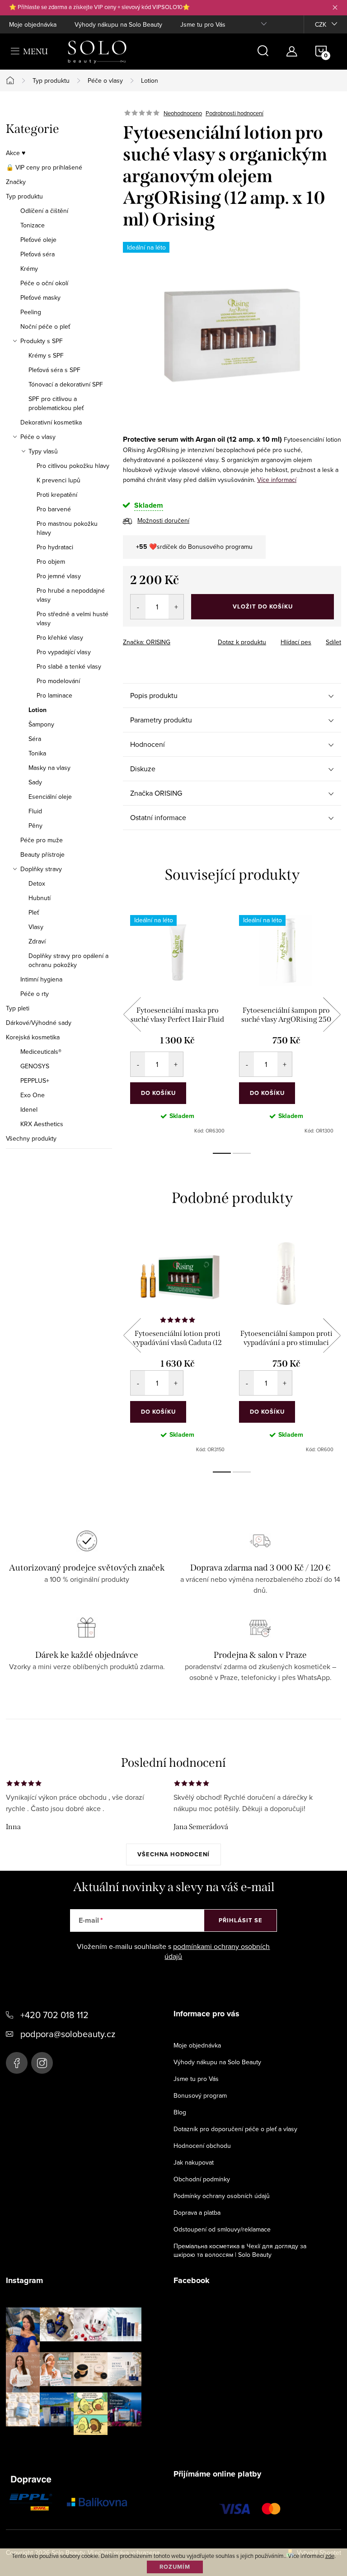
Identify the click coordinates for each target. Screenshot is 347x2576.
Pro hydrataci (55, 547)
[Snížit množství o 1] (138, 607)
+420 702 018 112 (54, 2015)
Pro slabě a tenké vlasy (69, 666)
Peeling (31, 312)
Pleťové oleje (38, 240)
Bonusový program (200, 2095)
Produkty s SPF (42, 341)
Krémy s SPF (46, 355)
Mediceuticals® (41, 1052)
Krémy (29, 269)
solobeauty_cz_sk (42, 2063)
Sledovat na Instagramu (81, 2449)
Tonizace (33, 225)
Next (332, 1014)
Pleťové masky (40, 297)
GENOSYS (35, 1066)
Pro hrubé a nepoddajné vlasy (71, 595)
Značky (16, 182)
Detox (37, 883)
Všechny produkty (31, 1138)
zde (330, 2556)
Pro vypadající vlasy (64, 652)
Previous (132, 1014)
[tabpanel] (177, 1025)
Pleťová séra (38, 254)
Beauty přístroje (42, 854)
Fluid (35, 811)
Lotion (38, 710)
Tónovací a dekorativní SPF (66, 384)
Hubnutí (40, 898)
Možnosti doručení (163, 520)
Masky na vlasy (49, 768)
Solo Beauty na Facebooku (17, 2063)
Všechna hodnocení (173, 1854)
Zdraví (37, 941)
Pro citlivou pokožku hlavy (73, 466)
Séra (35, 739)
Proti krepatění (57, 495)
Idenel (29, 1109)
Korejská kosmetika (33, 1037)
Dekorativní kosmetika (51, 422)
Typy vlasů (43, 451)
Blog (180, 2112)
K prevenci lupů (59, 480)
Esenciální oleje (50, 797)
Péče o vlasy (38, 437)
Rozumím (175, 2567)
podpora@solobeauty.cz (68, 2034)
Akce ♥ (16, 153)
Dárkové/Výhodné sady (39, 1023)
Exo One (33, 1095)
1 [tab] (222, 1153)
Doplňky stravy (41, 869)
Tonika (37, 753)
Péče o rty (35, 994)
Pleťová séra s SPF (54, 370)
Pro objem (51, 561)
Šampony (41, 724)
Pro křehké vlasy (60, 637)
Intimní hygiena (41, 979)
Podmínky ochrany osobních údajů (222, 2196)
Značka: (147, 642)
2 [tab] (242, 1153)
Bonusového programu (220, 547)
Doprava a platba (197, 2213)
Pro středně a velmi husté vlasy (73, 618)
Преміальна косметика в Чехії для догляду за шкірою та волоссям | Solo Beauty (240, 2250)
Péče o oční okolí (44, 283)
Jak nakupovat (194, 2162)
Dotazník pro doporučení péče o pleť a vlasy (235, 2129)
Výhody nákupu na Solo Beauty (118, 24)
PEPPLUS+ (35, 1080)
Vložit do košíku (263, 606)
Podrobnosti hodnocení (234, 113)
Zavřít (173, 639)
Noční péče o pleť (45, 326)
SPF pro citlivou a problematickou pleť (56, 403)
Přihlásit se (241, 1920)
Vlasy (36, 927)
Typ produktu (24, 196)
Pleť (34, 912)
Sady (35, 782)
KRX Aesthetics (42, 1124)
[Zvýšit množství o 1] (176, 607)
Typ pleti (18, 1008)
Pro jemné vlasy (59, 576)
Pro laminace (54, 695)
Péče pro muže (42, 840)
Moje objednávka (33, 24)
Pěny (35, 826)
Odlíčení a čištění (44, 211)
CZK (321, 24)
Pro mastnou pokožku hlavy (67, 528)
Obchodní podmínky (202, 2179)
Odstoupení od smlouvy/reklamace (222, 2229)
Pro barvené (54, 509)
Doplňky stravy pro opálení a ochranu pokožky (68, 960)
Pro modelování (58, 681)
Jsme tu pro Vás (203, 24)
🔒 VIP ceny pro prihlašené (44, 167)
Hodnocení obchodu (202, 2146)
